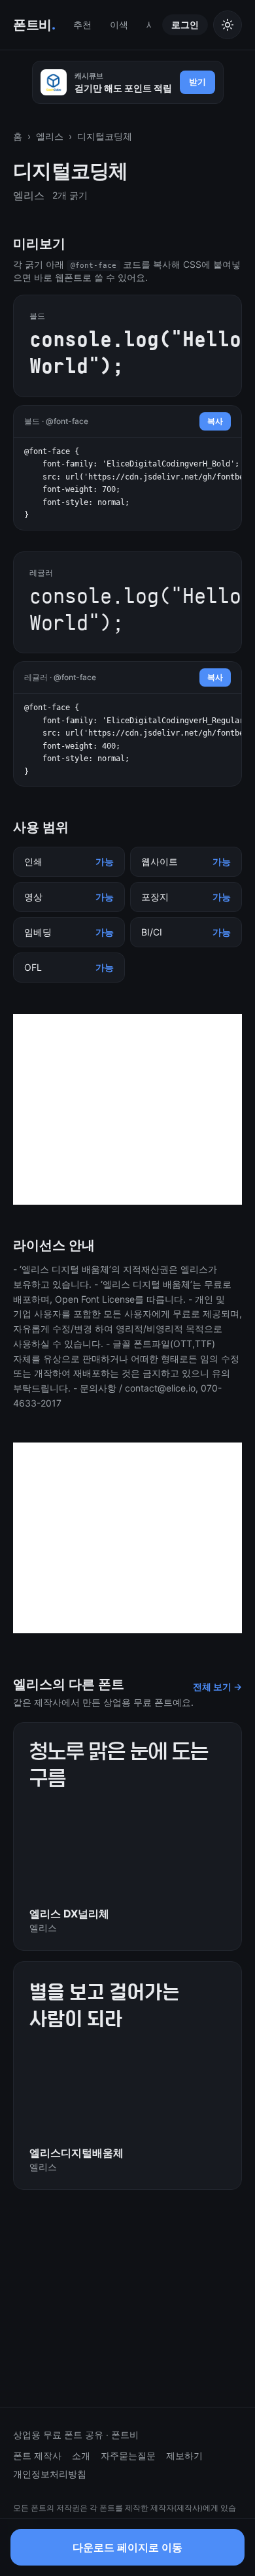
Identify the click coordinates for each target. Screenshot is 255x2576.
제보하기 (184, 2455)
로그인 (185, 24)
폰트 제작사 (37, 2455)
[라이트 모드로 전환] (228, 25)
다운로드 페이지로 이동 (127, 2551)
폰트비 (34, 25)
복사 (215, 421)
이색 (119, 24)
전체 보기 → (217, 1687)
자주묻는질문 (128, 2455)
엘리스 (50, 136)
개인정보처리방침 (50, 2474)
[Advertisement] (127, 1109)
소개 (81, 2455)
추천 (82, 24)
